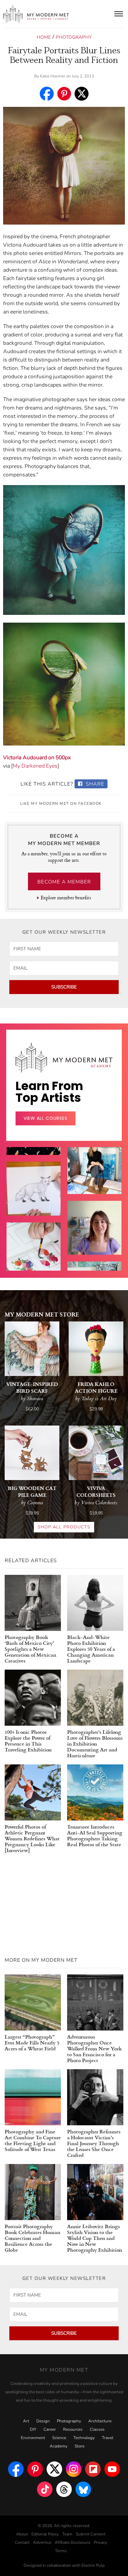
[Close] (116, 1202)
